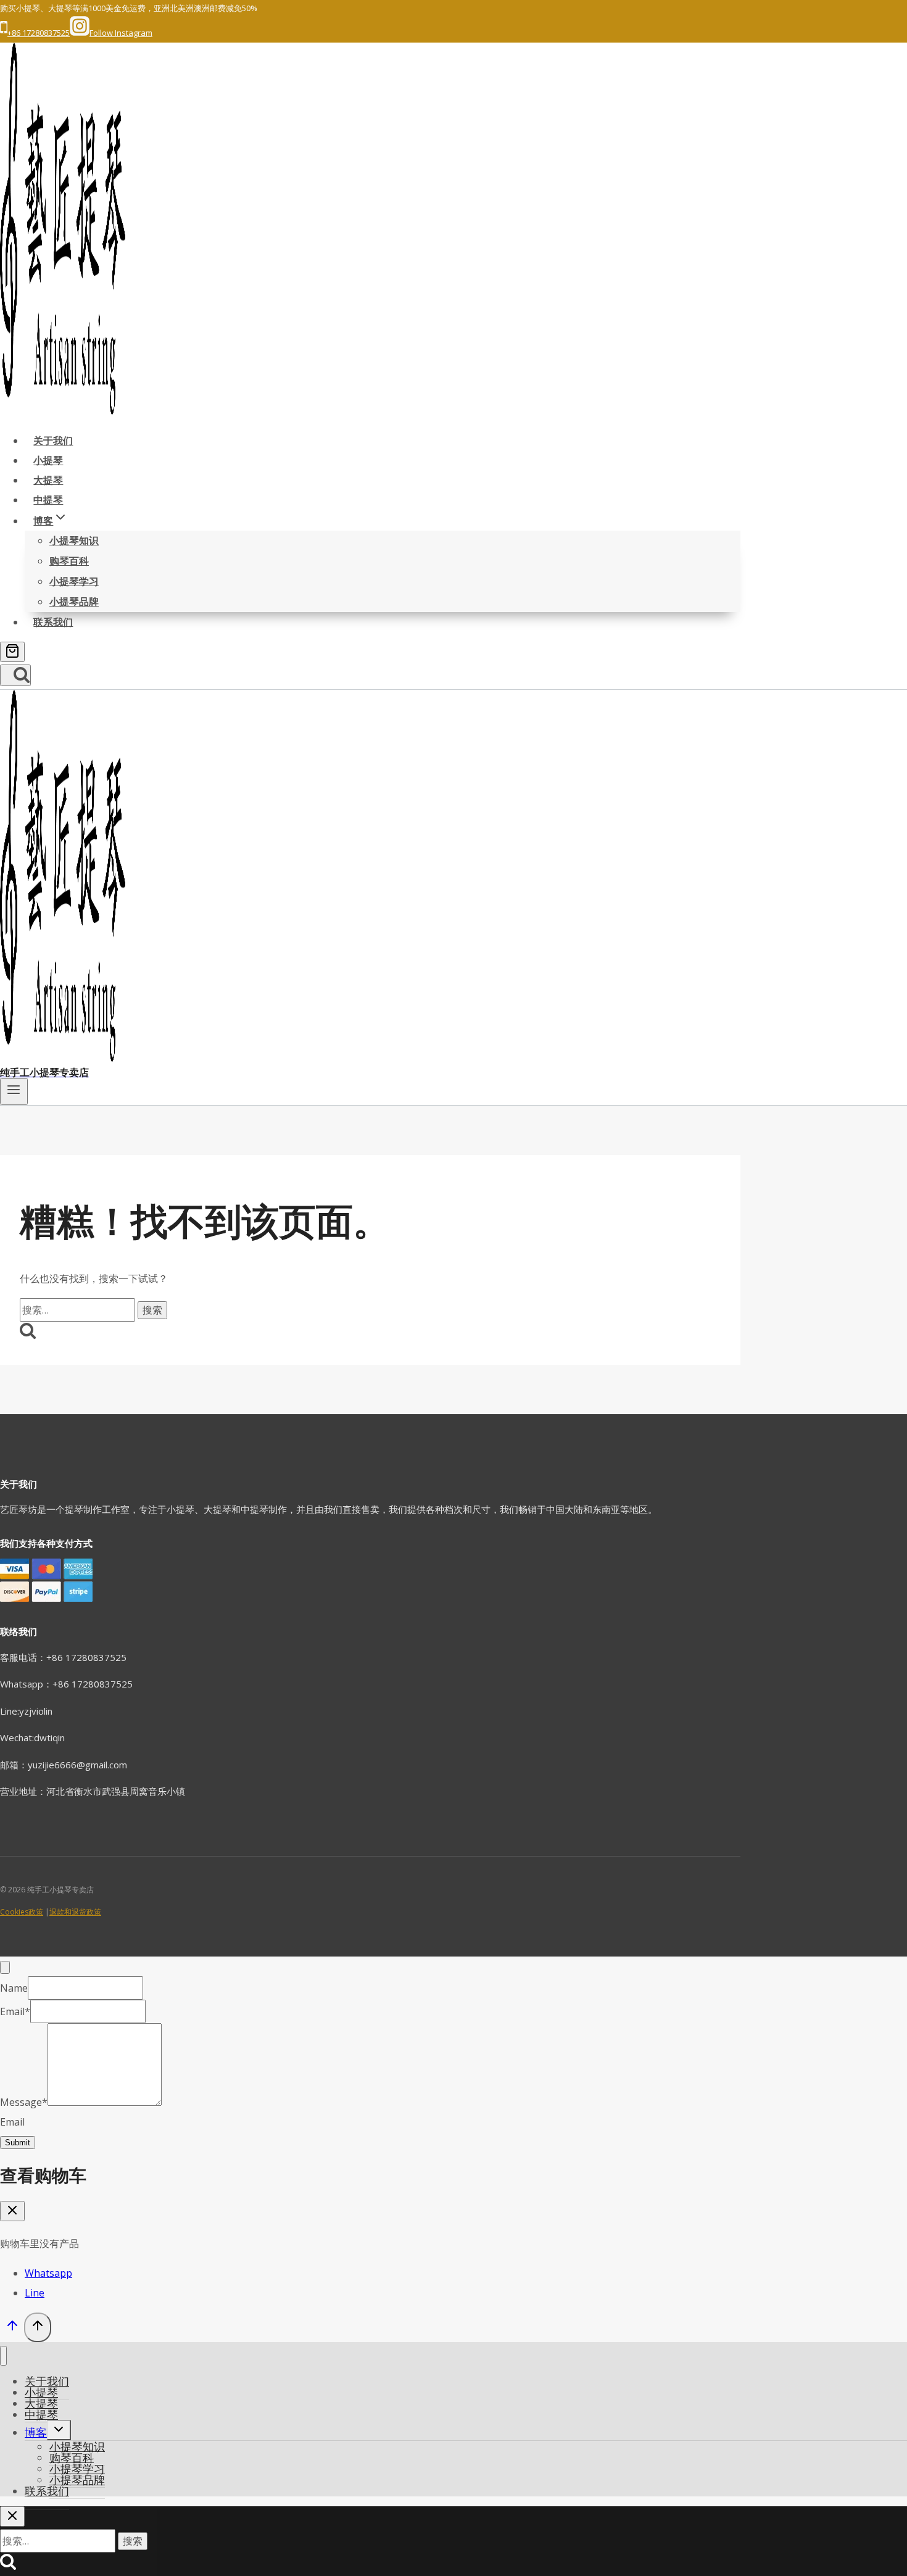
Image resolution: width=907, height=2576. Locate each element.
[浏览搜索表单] (15, 675)
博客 (36, 2432)
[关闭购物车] (12, 2211)
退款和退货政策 (75, 1912)
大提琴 (48, 480)
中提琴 (48, 500)
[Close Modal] (5, 1967)
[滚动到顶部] (12, 2329)
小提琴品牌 (74, 602)
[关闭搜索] (12, 2516)
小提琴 (48, 460)
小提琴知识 (74, 540)
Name (14, 1988)
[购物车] (12, 652)
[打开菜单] (14, 1091)
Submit (18, 2143)
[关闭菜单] (3, 2356)
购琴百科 (69, 561)
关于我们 (53, 441)
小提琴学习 (74, 581)
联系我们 (53, 622)
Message (24, 2102)
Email (15, 2011)
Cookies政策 (22, 1912)
